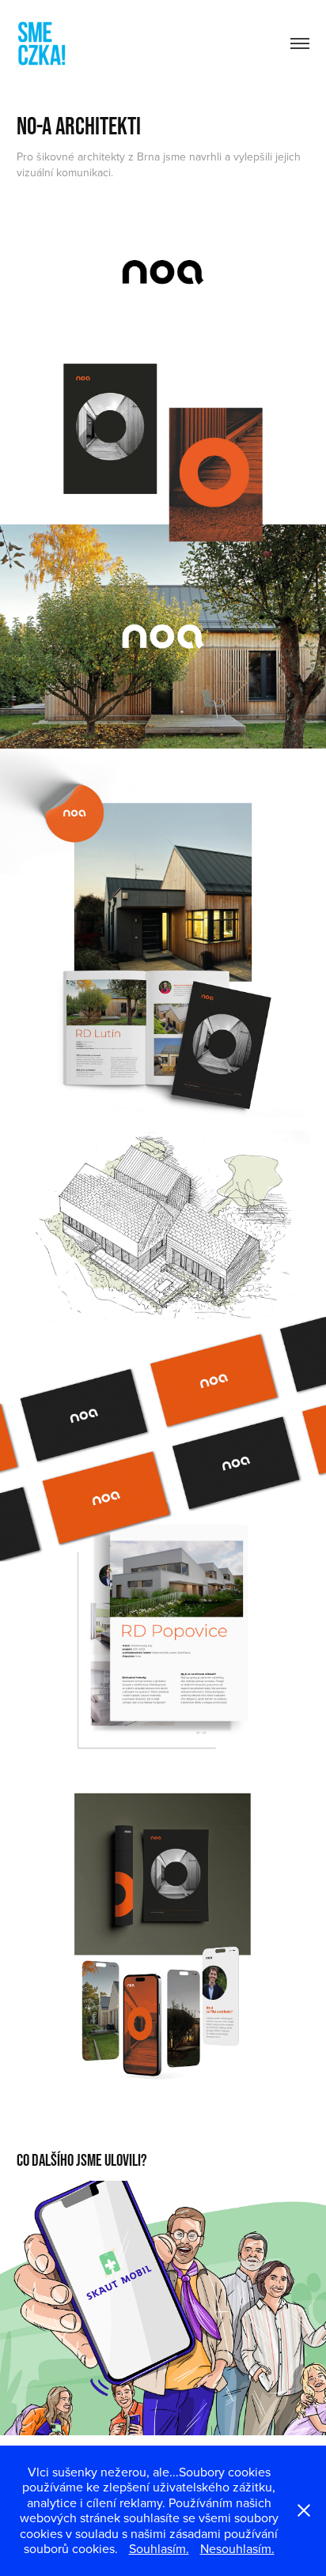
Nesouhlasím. (237, 2548)
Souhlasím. (159, 2548)
